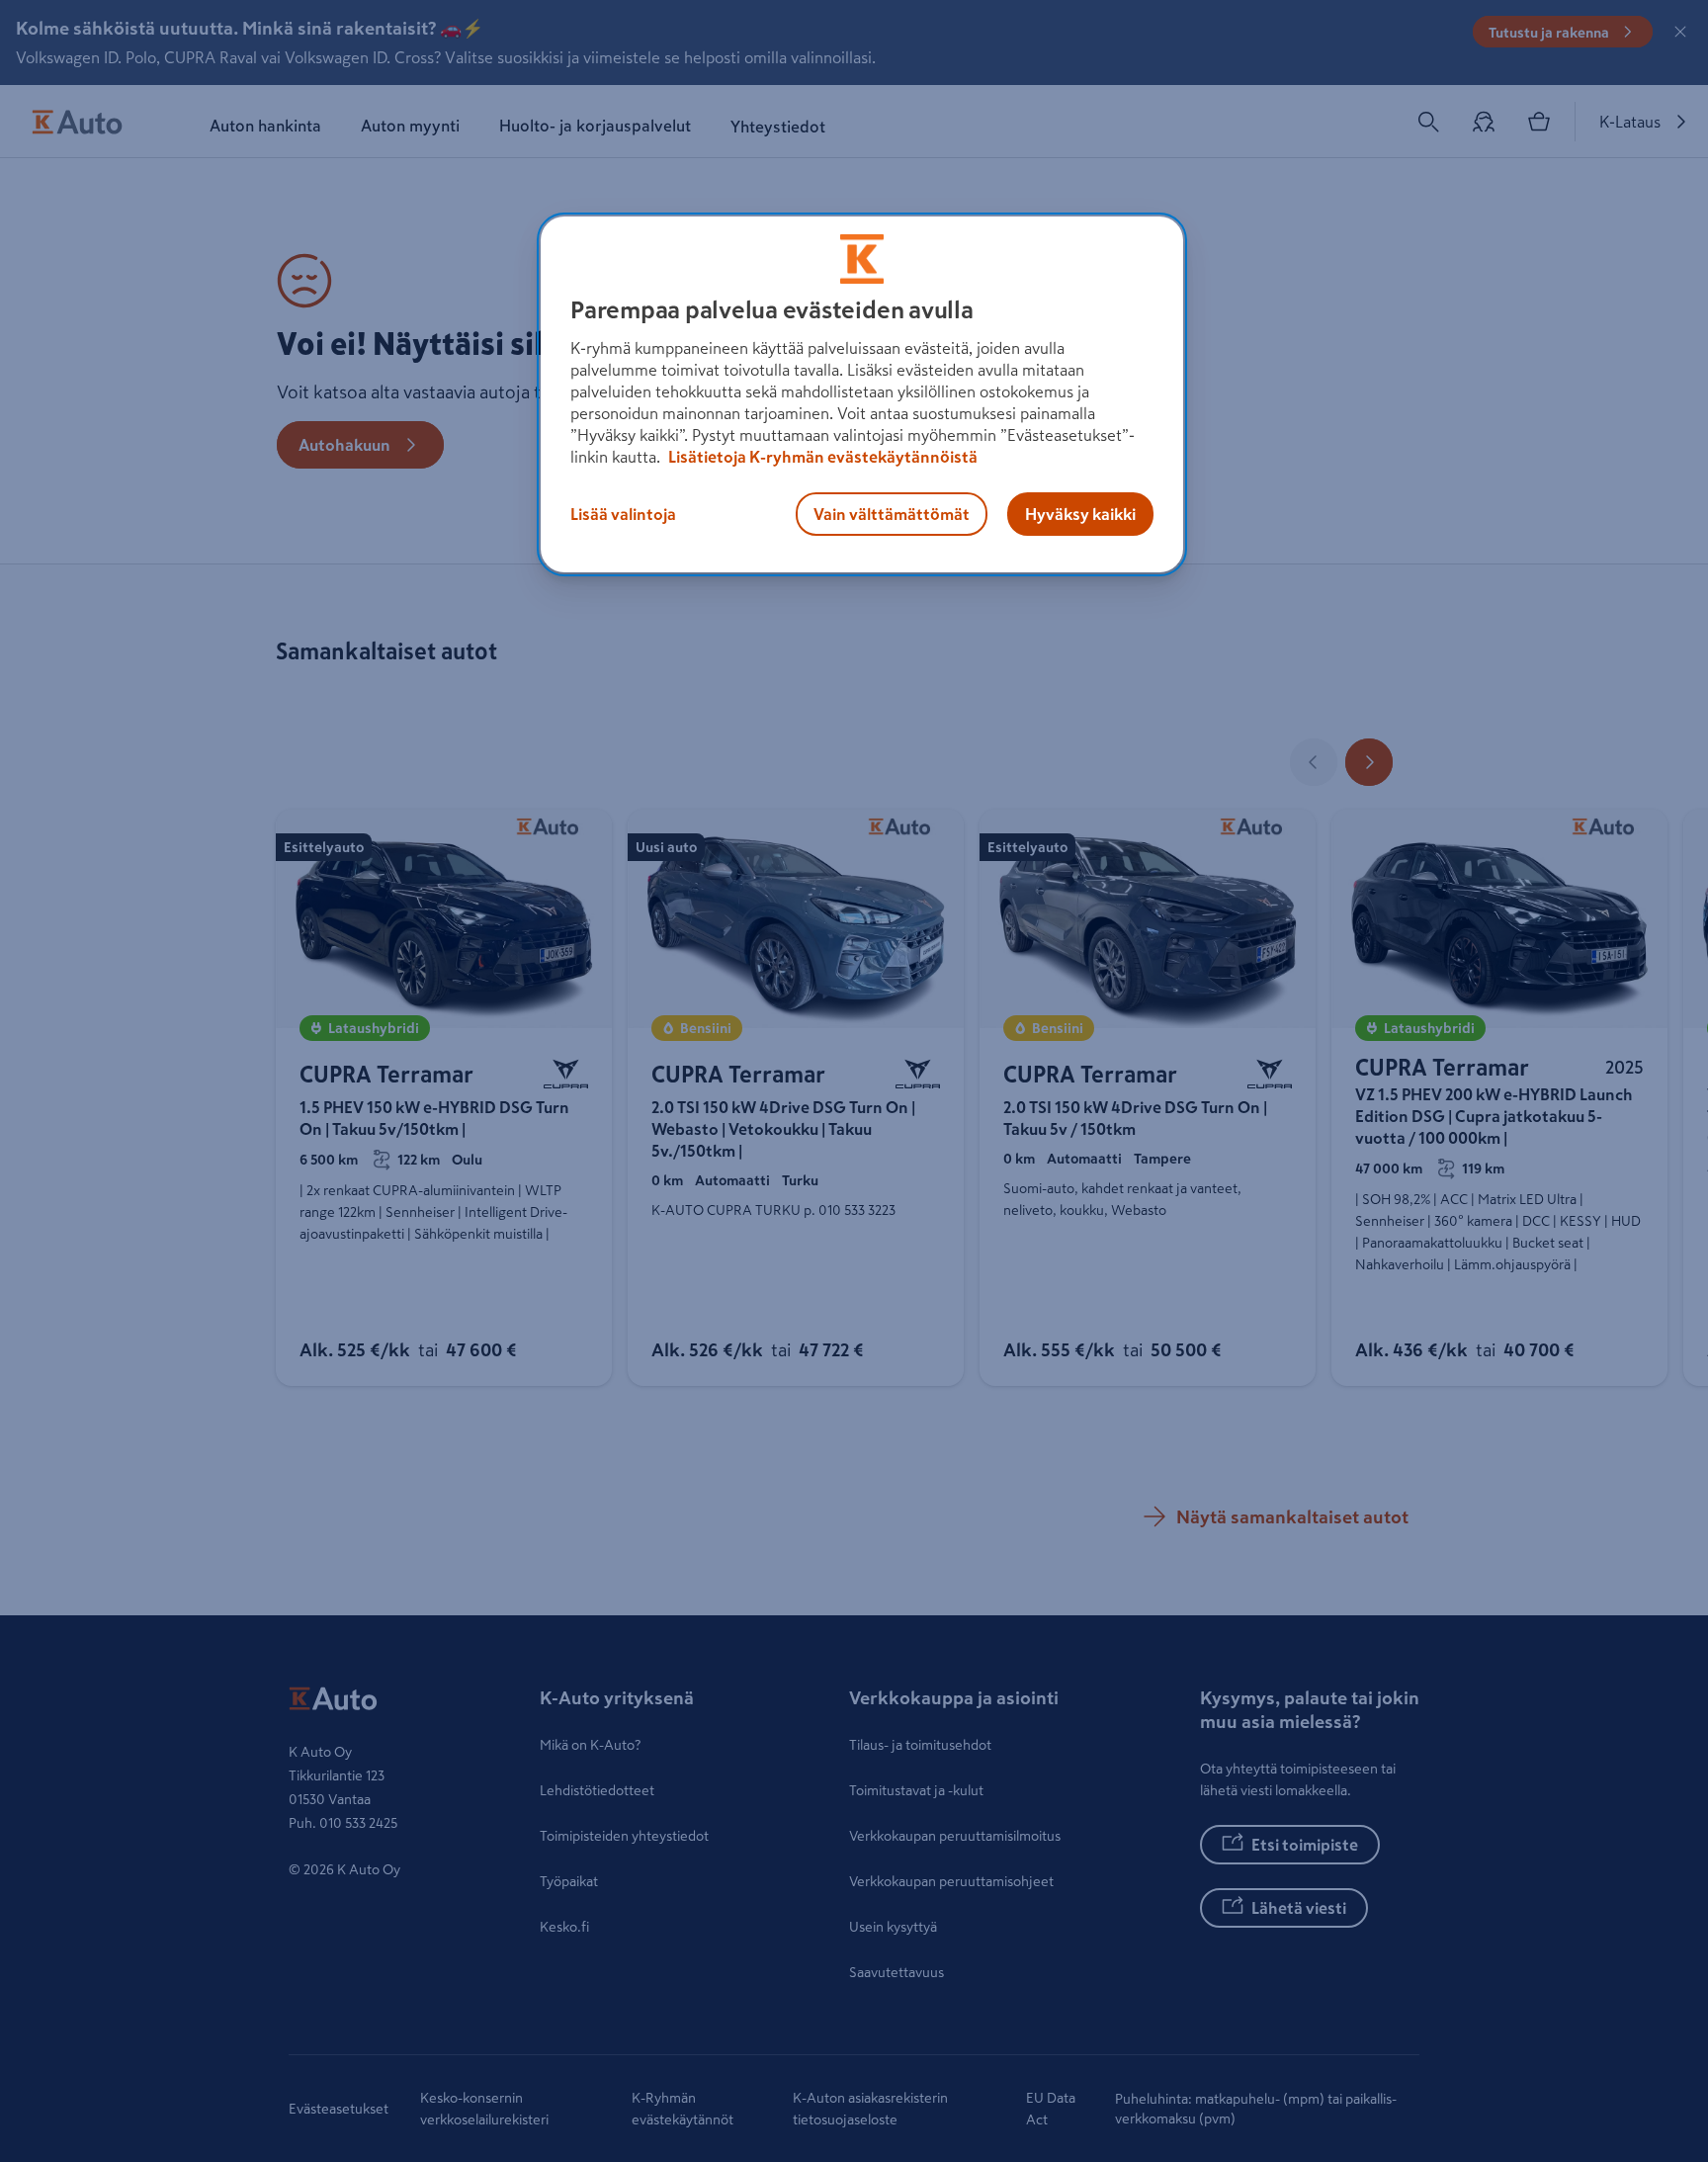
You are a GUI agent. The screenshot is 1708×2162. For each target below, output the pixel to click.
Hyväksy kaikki (1080, 514)
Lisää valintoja (623, 514)
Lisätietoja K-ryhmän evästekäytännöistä (821, 457)
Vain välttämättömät (892, 514)
